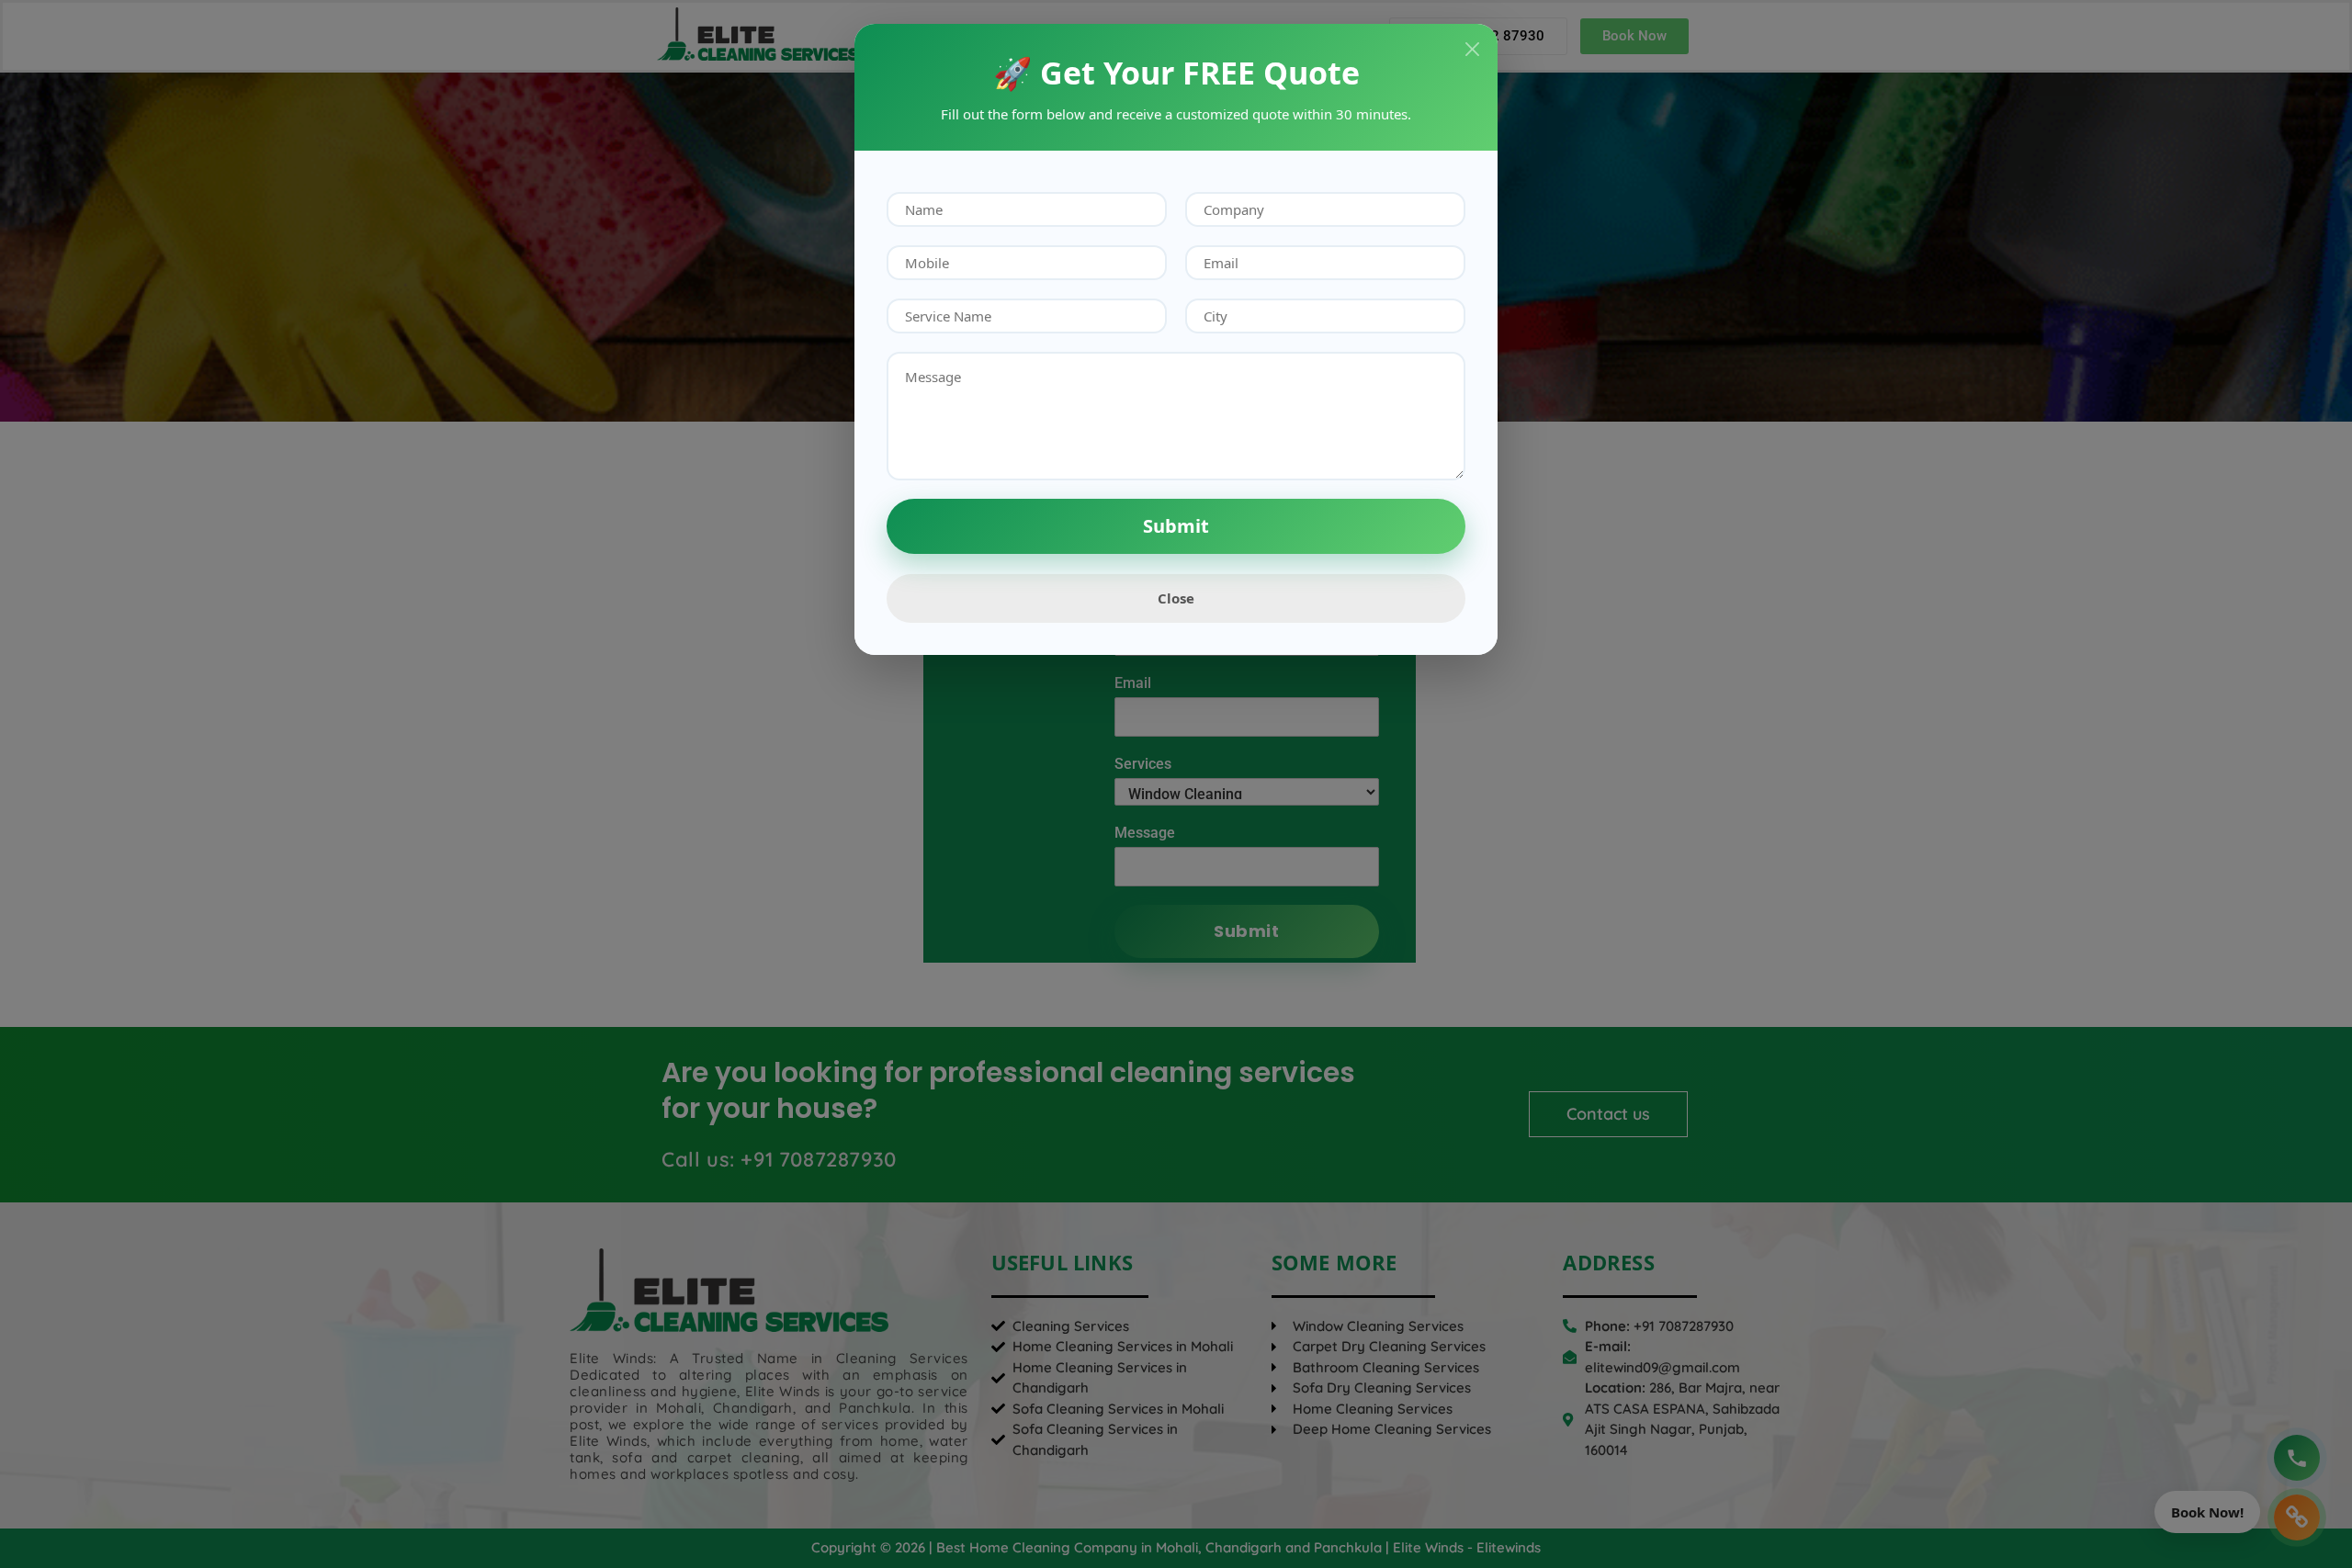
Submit (1176, 526)
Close (1176, 598)
